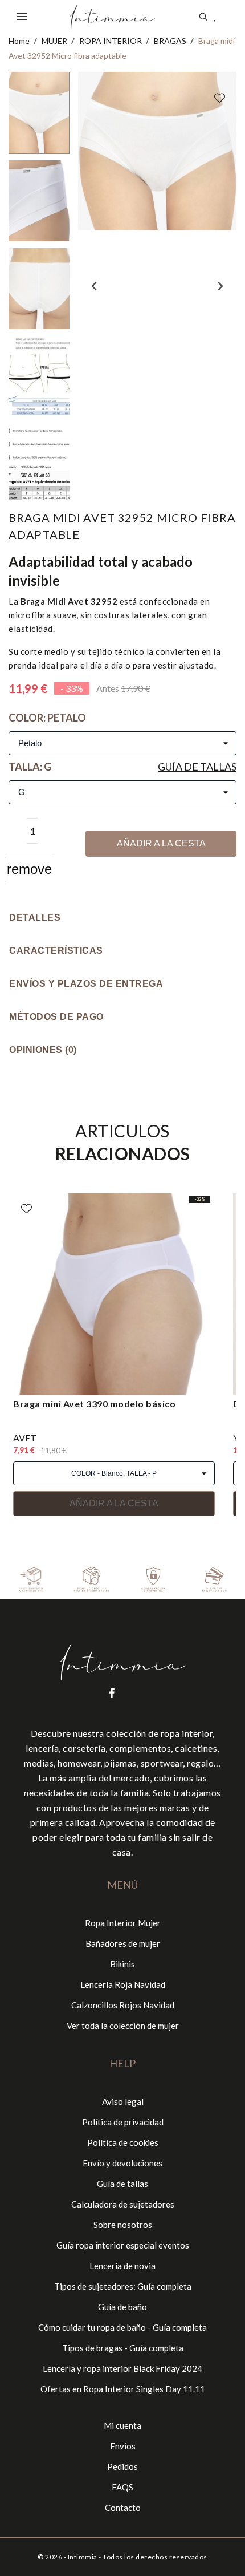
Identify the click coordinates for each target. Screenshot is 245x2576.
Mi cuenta (122, 2425)
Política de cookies (123, 2142)
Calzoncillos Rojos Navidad (123, 2005)
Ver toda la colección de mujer (123, 2026)
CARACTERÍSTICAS (56, 951)
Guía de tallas (197, 767)
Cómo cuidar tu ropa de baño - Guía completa (122, 2327)
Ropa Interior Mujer (123, 1923)
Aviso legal (123, 2101)
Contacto (123, 2508)
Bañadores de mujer (123, 1943)
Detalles (35, 918)
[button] (39, 113)
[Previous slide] (95, 286)
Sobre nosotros (123, 2225)
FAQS (122, 2487)
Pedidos (122, 2466)
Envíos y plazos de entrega (86, 984)
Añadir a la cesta (161, 843)
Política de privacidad (123, 2122)
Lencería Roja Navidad (123, 1984)
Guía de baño (122, 2307)
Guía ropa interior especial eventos (123, 2245)
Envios (123, 2446)
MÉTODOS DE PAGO (56, 1017)
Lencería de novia (122, 2266)
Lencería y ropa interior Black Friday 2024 (122, 2368)
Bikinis (122, 1964)
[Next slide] (220, 286)
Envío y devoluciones (122, 2163)
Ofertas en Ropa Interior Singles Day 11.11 (123, 2389)
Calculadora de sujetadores (123, 2204)
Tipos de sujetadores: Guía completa (123, 2286)
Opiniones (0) (43, 1050)
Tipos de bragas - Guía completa (123, 2348)
